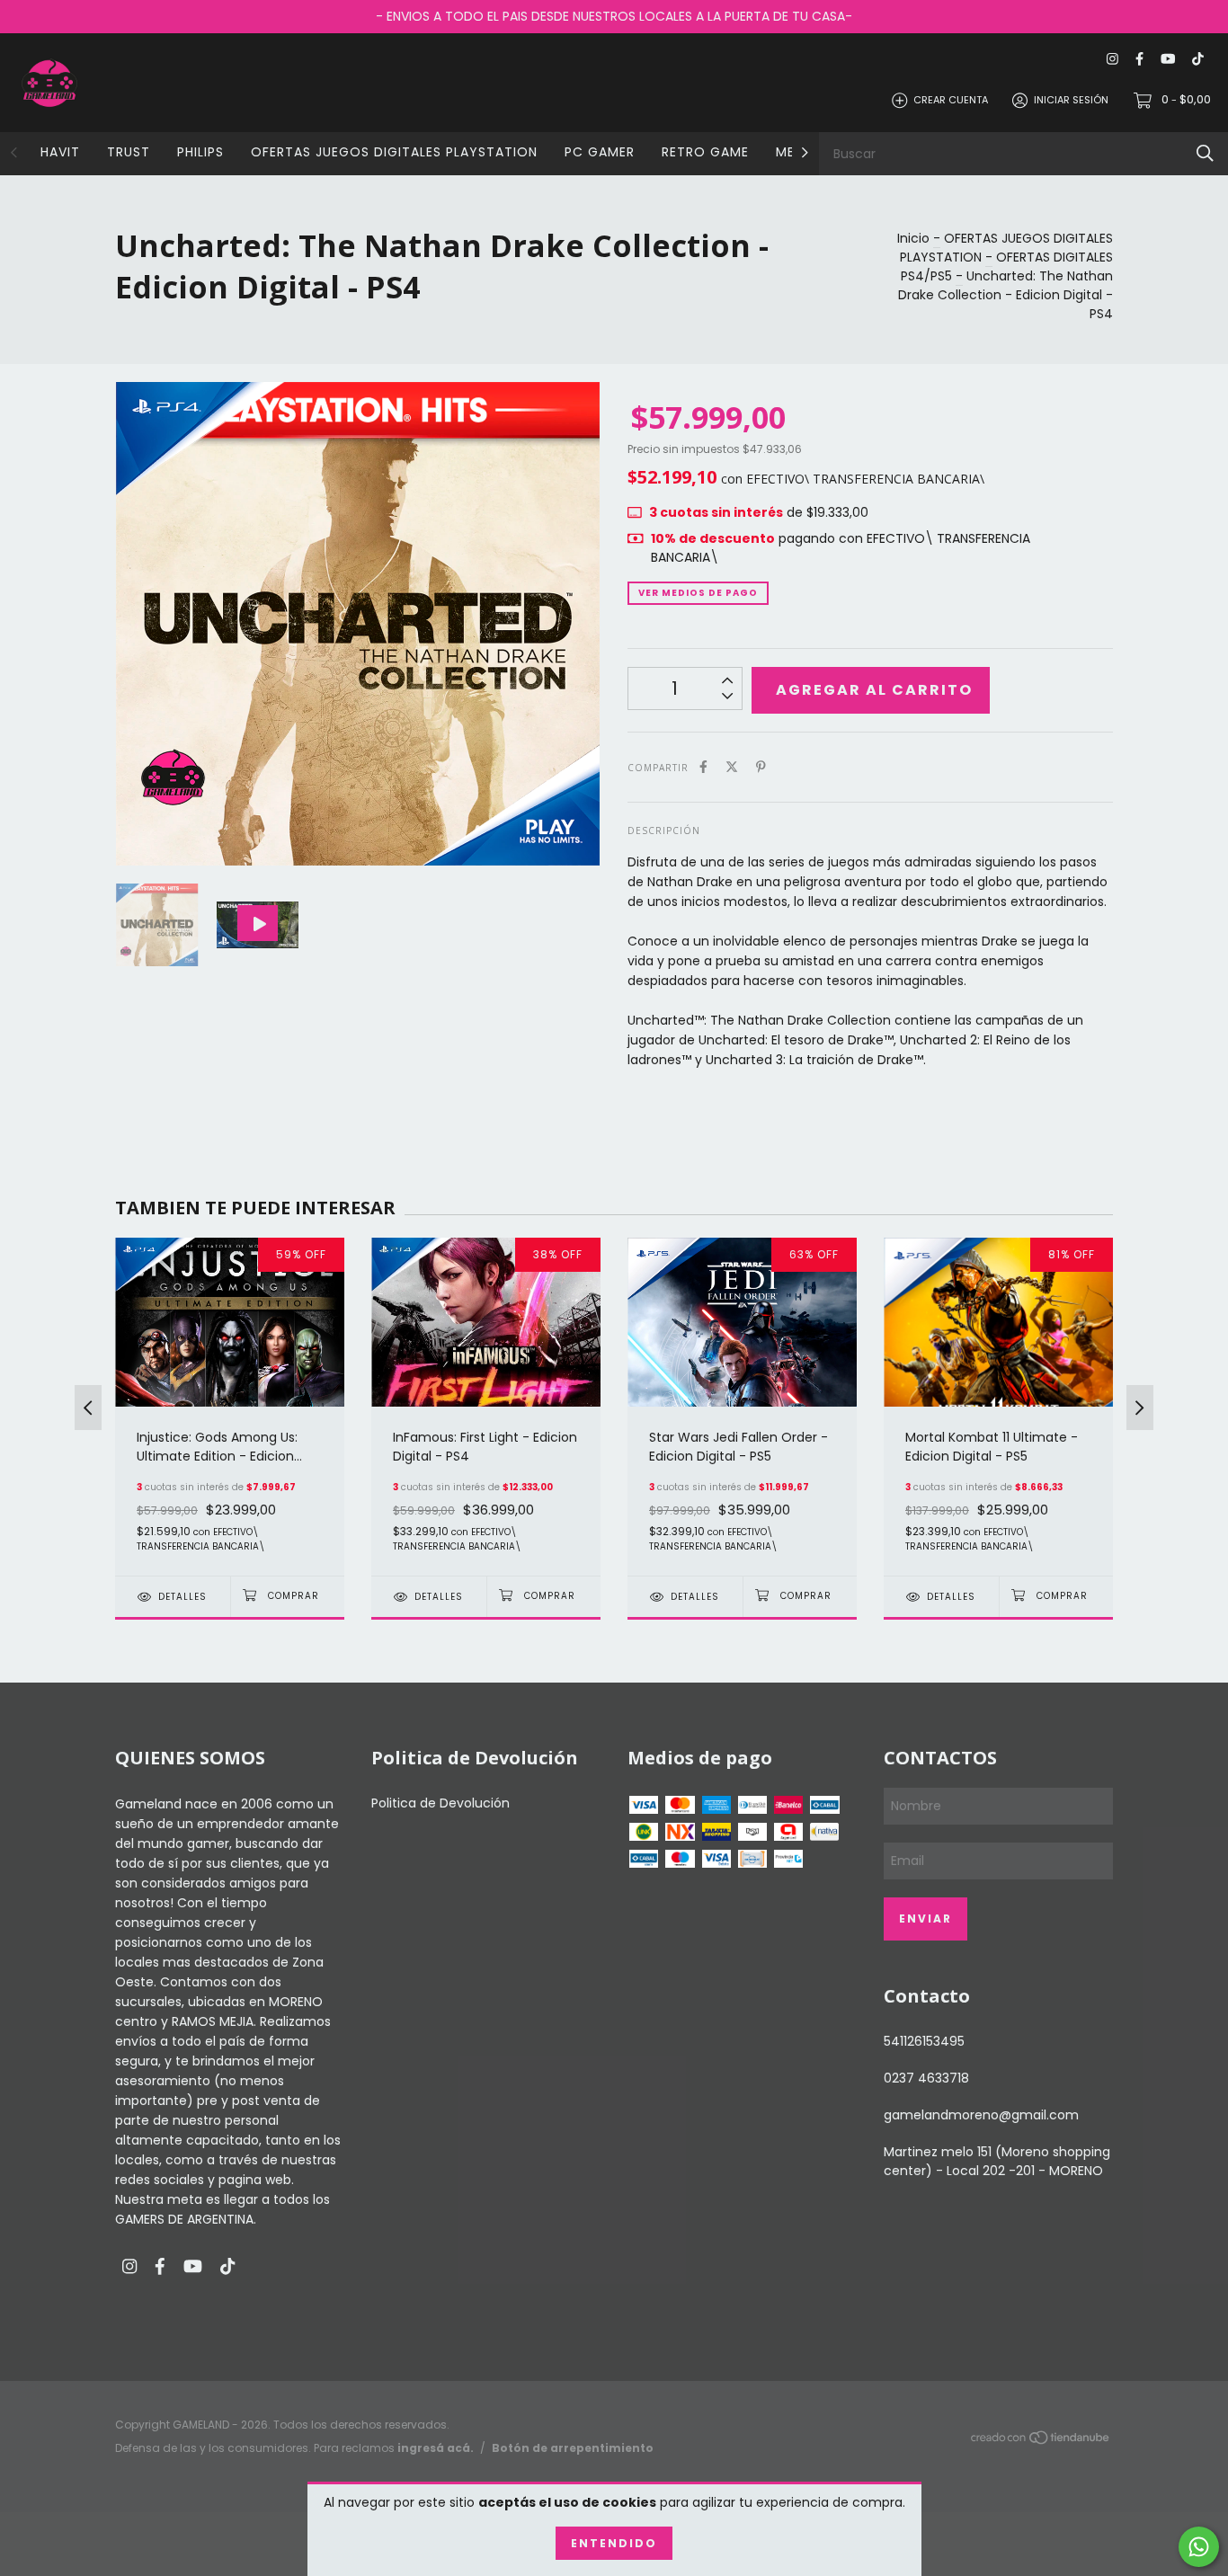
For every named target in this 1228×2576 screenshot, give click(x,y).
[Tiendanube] (1041, 2441)
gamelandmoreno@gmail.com (981, 2115)
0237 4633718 (926, 2078)
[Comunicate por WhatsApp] (1199, 2547)
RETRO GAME (705, 152)
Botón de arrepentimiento (573, 2448)
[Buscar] (1205, 153)
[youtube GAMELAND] (1168, 60)
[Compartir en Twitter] (732, 767)
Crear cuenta (951, 100)
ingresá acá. (436, 2448)
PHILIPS (200, 152)
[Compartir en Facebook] (703, 767)
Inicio (913, 238)
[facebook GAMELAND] (1139, 60)
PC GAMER (600, 152)
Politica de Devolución (440, 1803)
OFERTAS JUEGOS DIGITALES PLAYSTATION (394, 152)
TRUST (129, 152)
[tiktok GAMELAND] (1198, 60)
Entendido (614, 2543)
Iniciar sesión (1071, 100)
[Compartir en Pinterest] (761, 767)
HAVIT (60, 152)
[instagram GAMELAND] (1112, 60)
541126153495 (924, 2041)
